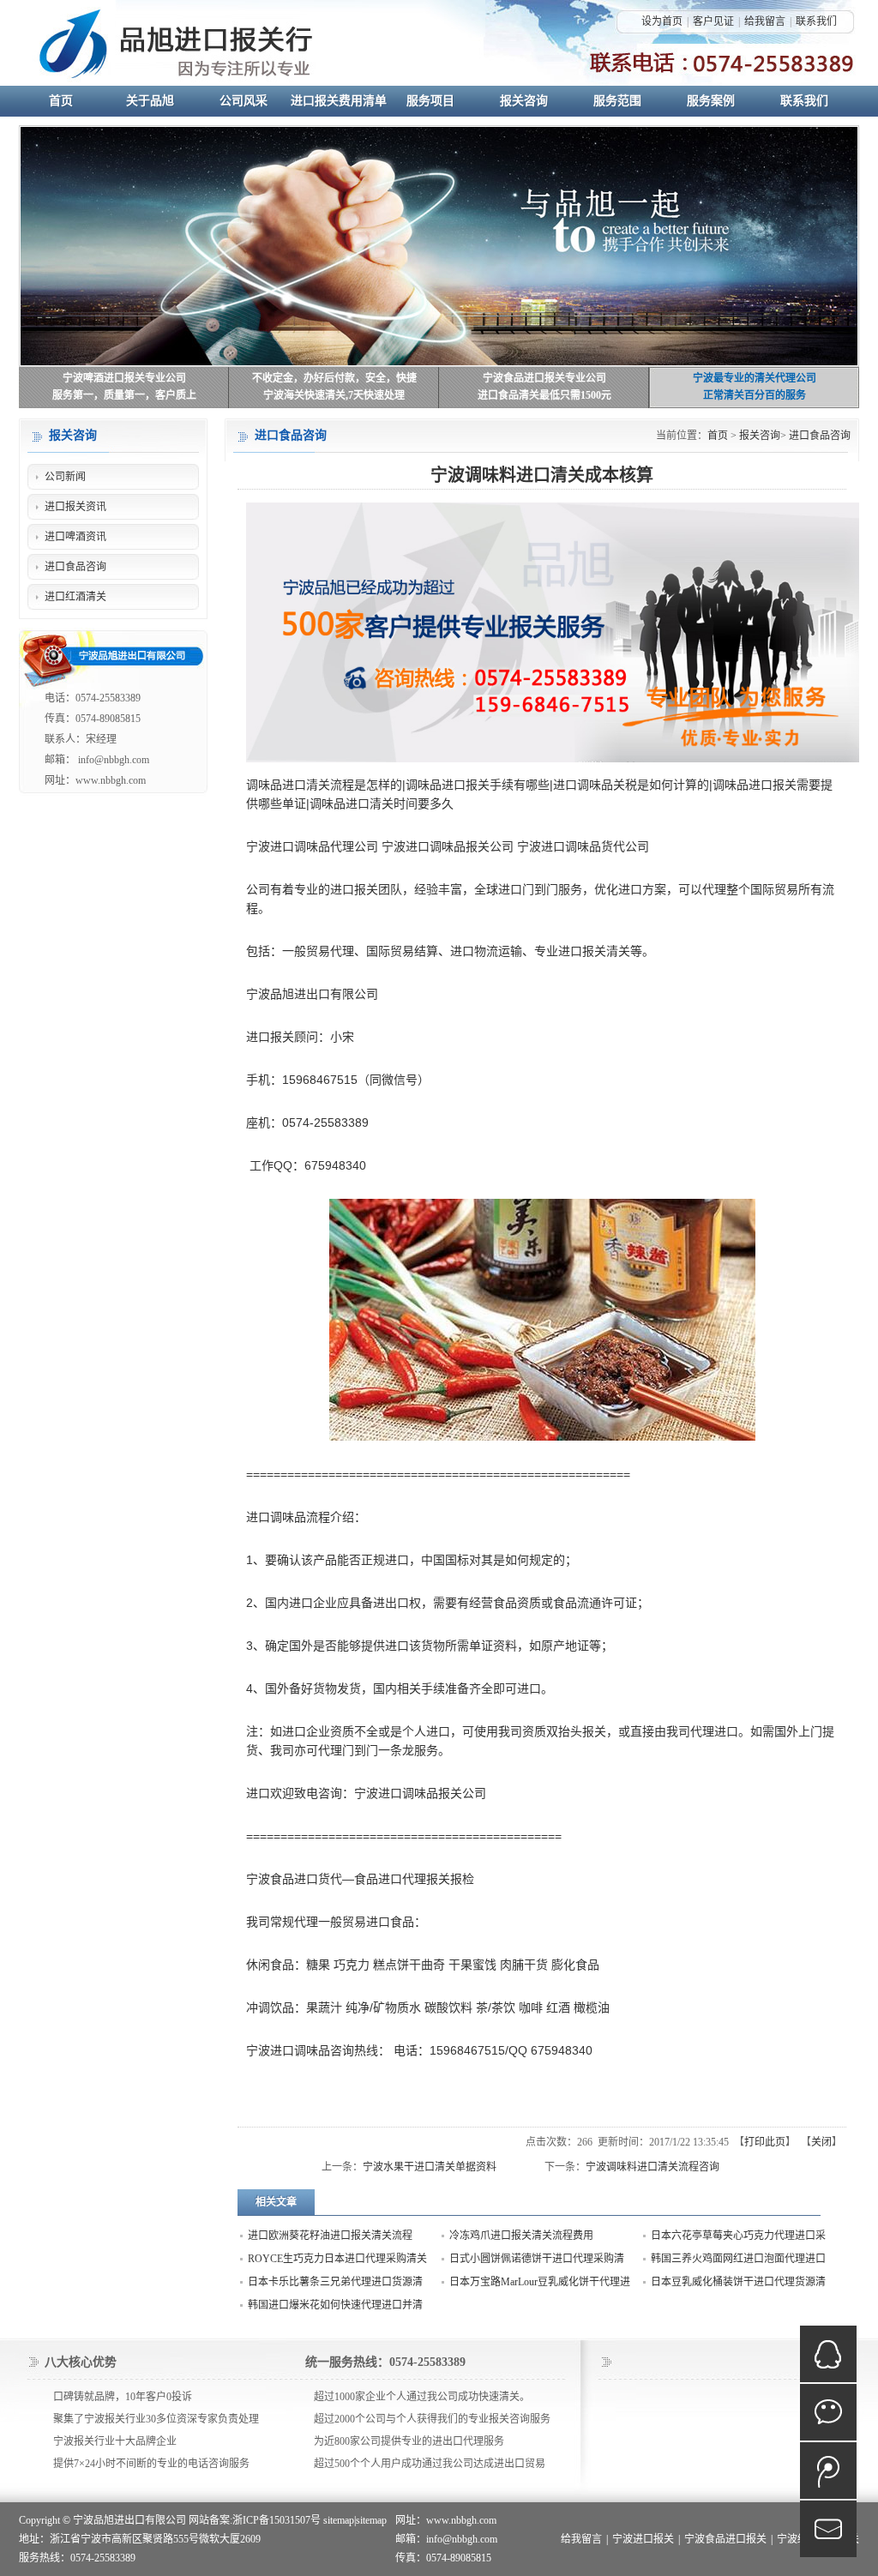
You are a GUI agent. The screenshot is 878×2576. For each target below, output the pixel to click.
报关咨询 (760, 436)
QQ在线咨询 (828, 2354)
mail (828, 2529)
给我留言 (765, 21)
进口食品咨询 (820, 436)
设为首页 (662, 21)
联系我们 (816, 21)
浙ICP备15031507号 (277, 2520)
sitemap (339, 2520)
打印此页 (765, 2142)
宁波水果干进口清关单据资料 (430, 2167)
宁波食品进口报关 (725, 2539)
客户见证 (713, 21)
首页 (718, 436)
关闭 (821, 2142)
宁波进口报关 (643, 2539)
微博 (828, 2471)
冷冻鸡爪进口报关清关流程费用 (521, 2236)
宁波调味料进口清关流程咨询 (652, 2167)
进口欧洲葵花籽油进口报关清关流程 (330, 2236)
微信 (828, 2412)
